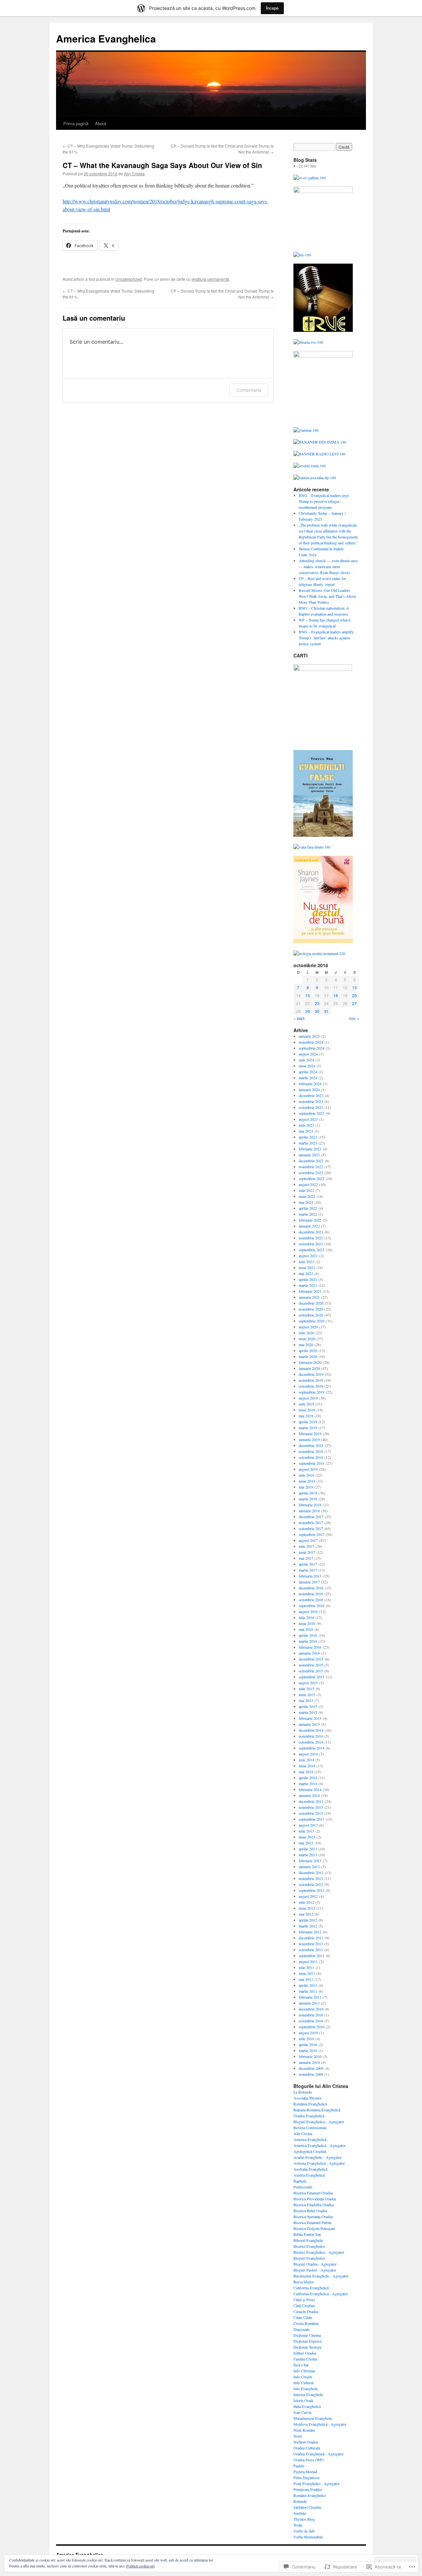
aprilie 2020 (308, 1350)
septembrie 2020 (312, 1321)
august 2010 (308, 2033)
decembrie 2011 (311, 1938)
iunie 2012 (307, 1908)
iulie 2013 (306, 1831)
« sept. (299, 1018)
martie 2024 (308, 1078)
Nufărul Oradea (306, 2442)
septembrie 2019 (312, 1392)
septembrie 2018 (312, 1463)
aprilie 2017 (308, 1564)
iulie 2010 (306, 2039)
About (101, 123)
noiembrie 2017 (311, 1522)
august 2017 (308, 1540)
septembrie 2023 (312, 1113)
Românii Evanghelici (310, 2495)
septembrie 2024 (312, 1048)
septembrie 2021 (312, 1250)
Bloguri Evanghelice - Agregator (319, 2122)
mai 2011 (306, 1979)
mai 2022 (306, 1202)
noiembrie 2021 (311, 1238)
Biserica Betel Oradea (310, 2211)
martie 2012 (308, 1926)
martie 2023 (308, 1143)
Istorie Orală (303, 2400)
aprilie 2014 (308, 1778)
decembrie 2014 (311, 1730)
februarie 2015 (310, 1718)
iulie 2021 (306, 1261)
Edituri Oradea (305, 2353)
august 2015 (308, 1683)
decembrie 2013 (311, 1801)
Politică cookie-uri (140, 2566)
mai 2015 (306, 1700)
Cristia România (306, 2323)
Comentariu (249, 390)
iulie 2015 (306, 1689)
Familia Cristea (305, 2359)
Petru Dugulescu (306, 2477)
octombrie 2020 (311, 1315)
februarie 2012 (310, 1932)
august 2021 (308, 1256)
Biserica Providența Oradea (315, 2199)
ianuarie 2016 (309, 1653)
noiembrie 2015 (311, 1665)
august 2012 (308, 1896)
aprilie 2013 (308, 1849)
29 (308, 1011)
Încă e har (301, 2365)
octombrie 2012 (311, 1884)
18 (336, 995)
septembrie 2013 (312, 1819)
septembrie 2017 (312, 1534)
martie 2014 (308, 1783)
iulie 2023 (306, 1125)
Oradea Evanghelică (309, 2116)
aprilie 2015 (308, 1706)
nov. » (354, 1018)
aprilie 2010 (308, 2044)
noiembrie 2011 (311, 1944)
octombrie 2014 (311, 1742)
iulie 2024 (306, 1060)
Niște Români (304, 2430)
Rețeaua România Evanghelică (317, 2110)
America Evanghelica (106, 38)
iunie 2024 (307, 1066)
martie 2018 (308, 1499)
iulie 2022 (306, 1190)
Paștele (299, 2466)
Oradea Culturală (307, 2448)
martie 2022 (308, 1214)
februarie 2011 (310, 1997)
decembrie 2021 (311, 1232)
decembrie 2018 (311, 1445)
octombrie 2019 (311, 1386)
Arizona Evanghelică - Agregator (319, 2163)
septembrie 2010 (312, 2027)
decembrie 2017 (311, 1517)
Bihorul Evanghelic (308, 2240)
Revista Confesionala (310, 2127)
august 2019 (308, 1398)
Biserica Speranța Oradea (313, 2216)
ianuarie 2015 (309, 1724)
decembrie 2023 (311, 1095)
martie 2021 (308, 1285)
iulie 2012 (306, 1902)
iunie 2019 (307, 1410)
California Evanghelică (311, 2288)
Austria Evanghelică (309, 2175)
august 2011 (308, 1961)
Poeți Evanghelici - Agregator (316, 2483)
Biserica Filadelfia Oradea (314, 2205)
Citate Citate (303, 2317)
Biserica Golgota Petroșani (314, 2228)
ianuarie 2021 (309, 1297)
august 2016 (308, 1611)
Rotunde (300, 2501)
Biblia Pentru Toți (307, 2234)
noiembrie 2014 (311, 1736)
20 (354, 995)
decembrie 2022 (311, 1161)
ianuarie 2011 (309, 2003)
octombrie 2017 (311, 1528)
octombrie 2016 (311, 1600)
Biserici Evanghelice (309, 2246)
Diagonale (301, 2329)
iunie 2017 (307, 1552)
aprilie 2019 (308, 1422)
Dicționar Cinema (307, 2335)
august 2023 (308, 1119)
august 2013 (308, 1825)
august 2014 (308, 1754)
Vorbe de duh (304, 2531)
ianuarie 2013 (309, 1867)
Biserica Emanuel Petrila (312, 2222)
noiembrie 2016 (311, 1594)
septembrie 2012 (312, 1890)
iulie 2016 (306, 1617)
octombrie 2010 (311, 2021)
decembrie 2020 (311, 1303)
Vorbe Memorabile (308, 2537)
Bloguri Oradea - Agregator (315, 2264)
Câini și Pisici (304, 2300)
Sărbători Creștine (307, 2507)
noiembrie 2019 (311, 1380)
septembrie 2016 (312, 1606)
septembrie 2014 (312, 1748)
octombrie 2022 (311, 1172)
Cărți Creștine (304, 2305)
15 (308, 995)
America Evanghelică (310, 2139)
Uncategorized (129, 279)
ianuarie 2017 (309, 1582)
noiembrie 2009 (311, 2074)
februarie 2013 (310, 1861)
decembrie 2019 (311, 1374)
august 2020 (308, 1327)
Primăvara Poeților (308, 2489)
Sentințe (300, 2513)
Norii (298, 2436)
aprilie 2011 (308, 1985)
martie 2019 (308, 1428)
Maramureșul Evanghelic (313, 2418)
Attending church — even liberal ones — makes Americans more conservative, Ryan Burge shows (328, 566)
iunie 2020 (307, 1339)
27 (354, 1003)
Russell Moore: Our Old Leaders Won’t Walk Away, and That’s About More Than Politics (327, 596)
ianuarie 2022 (309, 1226)
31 (326, 1011)
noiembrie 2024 (311, 1042)
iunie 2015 (307, 1694)
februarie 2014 (310, 1789)
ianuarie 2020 (309, 1368)
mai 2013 (306, 1843)
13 (354, 987)
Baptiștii (300, 2181)
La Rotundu (303, 2092)
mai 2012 (306, 1914)
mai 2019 (306, 1416)
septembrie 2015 (312, 1677)
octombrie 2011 (311, 1950)
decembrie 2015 (311, 1659)
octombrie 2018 (311, 1457)
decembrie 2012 (311, 1872)
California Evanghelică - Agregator (321, 2294)
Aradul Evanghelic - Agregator (317, 2157)
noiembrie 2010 (311, 2015)
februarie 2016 (310, 1647)
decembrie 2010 (311, 2009)
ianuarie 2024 (309, 1089)
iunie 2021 (307, 1267)
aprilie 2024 (308, 1072)
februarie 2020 (310, 1362)
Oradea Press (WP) (309, 2460)
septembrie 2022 (312, 1178)
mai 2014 (306, 1772)
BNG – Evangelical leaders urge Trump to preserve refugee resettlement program (324, 501)
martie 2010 (308, 2050)
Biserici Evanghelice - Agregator (319, 2252)
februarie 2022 (310, 1220)
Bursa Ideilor (304, 2282)
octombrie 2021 (311, 1244)
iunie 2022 (307, 1196)
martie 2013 (308, 1855)
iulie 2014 (306, 1760)
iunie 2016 (307, 1623)
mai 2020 (306, 1345)
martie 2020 (308, 1356)
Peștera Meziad (305, 2472)
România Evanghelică (310, 2104)
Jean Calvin (302, 2412)
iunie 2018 (307, 1481)
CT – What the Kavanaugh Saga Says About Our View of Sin (162, 165)
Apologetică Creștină (310, 2151)
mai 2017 (306, 1558)
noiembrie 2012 (311, 1878)
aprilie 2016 (308, 1635)
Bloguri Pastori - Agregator (315, 2270)
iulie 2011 (306, 1967)
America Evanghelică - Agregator (319, 2145)
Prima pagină (76, 123)
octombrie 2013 (311, 1813)
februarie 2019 (310, 1433)
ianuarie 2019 (309, 1439)
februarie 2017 (310, 1576)
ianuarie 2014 (309, 1795)
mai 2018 (306, 1487)
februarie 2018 (310, 1505)
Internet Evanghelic (308, 2394)
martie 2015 (308, 1712)
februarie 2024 (310, 1084)
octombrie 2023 (311, 1107)
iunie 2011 (307, 1973)
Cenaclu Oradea (306, 2311)
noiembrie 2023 (311, 1101)
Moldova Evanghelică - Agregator (320, 2424)
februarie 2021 (310, 1291)
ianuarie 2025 (309, 1036)
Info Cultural (303, 2383)
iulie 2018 (306, 1475)
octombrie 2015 (311, 1671)
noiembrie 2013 (311, 1807)
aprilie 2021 (308, 1279)
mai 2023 (306, 1131)
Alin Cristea (134, 174)
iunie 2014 (307, 1766)
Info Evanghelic (306, 2388)
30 (317, 1011)
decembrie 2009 (311, 2068)
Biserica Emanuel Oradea (313, 2193)
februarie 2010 (310, 2056)
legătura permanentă (210, 279)
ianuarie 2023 (309, 1155)
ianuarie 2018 (309, 1511)
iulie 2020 (306, 1333)
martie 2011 (308, 1991)
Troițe (298, 2525)
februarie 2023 (310, 1149)
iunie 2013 (307, 1837)
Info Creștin (303, 2377)
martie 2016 (308, 1641)
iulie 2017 (306, 1546)
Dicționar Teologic (308, 2347)
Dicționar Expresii (308, 2341)
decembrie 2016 (311, 1588)
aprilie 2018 (308, 1493)
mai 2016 (306, 1629)
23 (317, 1003)
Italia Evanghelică (307, 2406)
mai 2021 (306, 1273)
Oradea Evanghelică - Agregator (318, 2454)
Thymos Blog (304, 2519)
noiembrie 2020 (311, 1309)
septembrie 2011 (312, 1955)
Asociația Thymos (308, 2098)
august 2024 (308, 1054)
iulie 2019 (306, 1404)
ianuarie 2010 (309, 2062)
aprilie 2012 (308, 1920)
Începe (272, 8)
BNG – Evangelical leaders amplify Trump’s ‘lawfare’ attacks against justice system (326, 638)
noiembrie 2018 (311, 1451)
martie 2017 (308, 1570)
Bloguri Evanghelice (309, 2258)
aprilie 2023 (308, 1137)
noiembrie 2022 (311, 1167)
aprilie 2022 (308, 1208)
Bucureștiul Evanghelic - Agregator (321, 2276)
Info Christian (304, 2371)
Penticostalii (303, 2187)
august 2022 (308, 1184)
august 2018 (308, 1469)
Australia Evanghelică (310, 2169)
